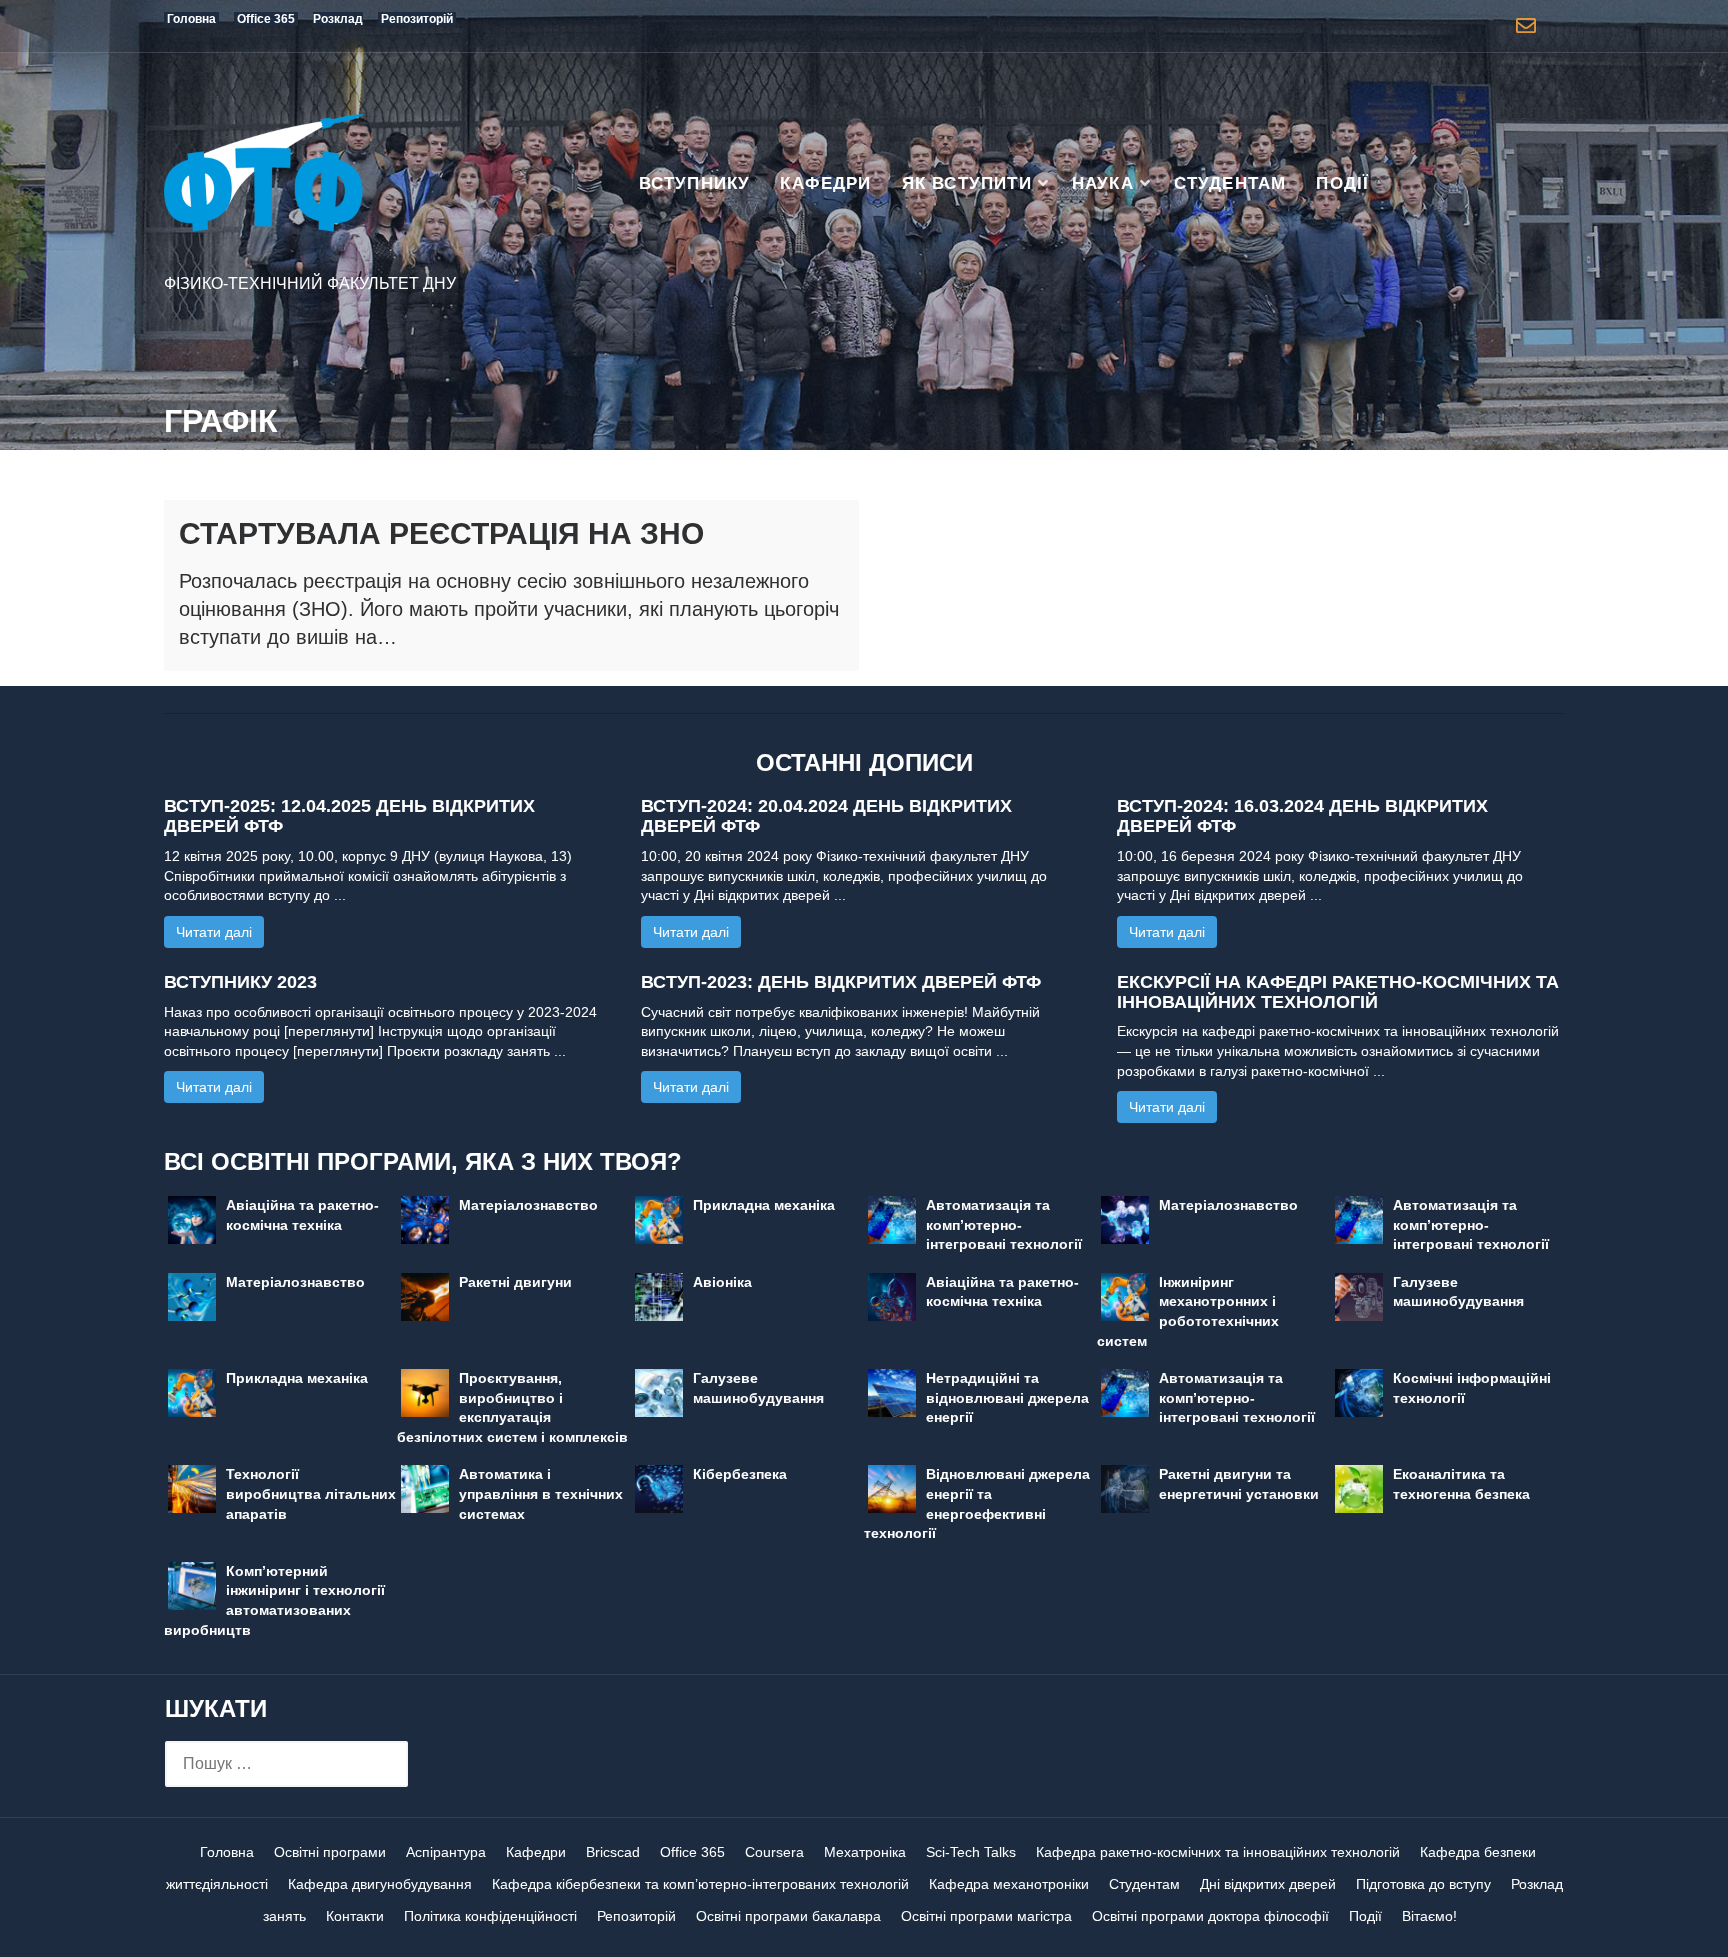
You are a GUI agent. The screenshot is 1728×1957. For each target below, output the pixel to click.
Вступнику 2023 (240, 982)
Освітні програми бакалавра (788, 1916)
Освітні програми (330, 1852)
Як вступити (967, 183)
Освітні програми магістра (986, 1916)
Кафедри (825, 183)
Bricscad (613, 1852)
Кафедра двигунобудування (380, 1884)
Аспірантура (446, 1852)
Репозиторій (636, 1916)
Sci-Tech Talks (971, 1852)
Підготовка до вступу (1423, 1884)
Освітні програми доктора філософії (1210, 1916)
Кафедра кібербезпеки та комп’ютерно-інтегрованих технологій (700, 1884)
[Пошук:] (286, 1764)
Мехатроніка (865, 1852)
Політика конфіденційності (490, 1916)
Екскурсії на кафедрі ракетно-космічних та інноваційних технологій (1338, 992)
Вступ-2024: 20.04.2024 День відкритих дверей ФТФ (826, 816)
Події (1342, 183)
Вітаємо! (1429, 1916)
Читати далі (214, 932)
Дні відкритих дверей (1268, 1884)
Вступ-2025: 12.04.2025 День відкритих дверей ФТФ (349, 816)
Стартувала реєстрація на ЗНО (441, 533)
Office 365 (692, 1852)
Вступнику (695, 183)
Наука (1103, 183)
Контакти (355, 1916)
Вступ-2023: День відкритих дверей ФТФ (841, 982)
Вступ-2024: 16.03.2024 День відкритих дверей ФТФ (1302, 816)
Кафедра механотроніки (1009, 1884)
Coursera (774, 1852)
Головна (227, 1852)
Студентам (1230, 183)
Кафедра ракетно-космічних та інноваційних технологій (1218, 1852)
